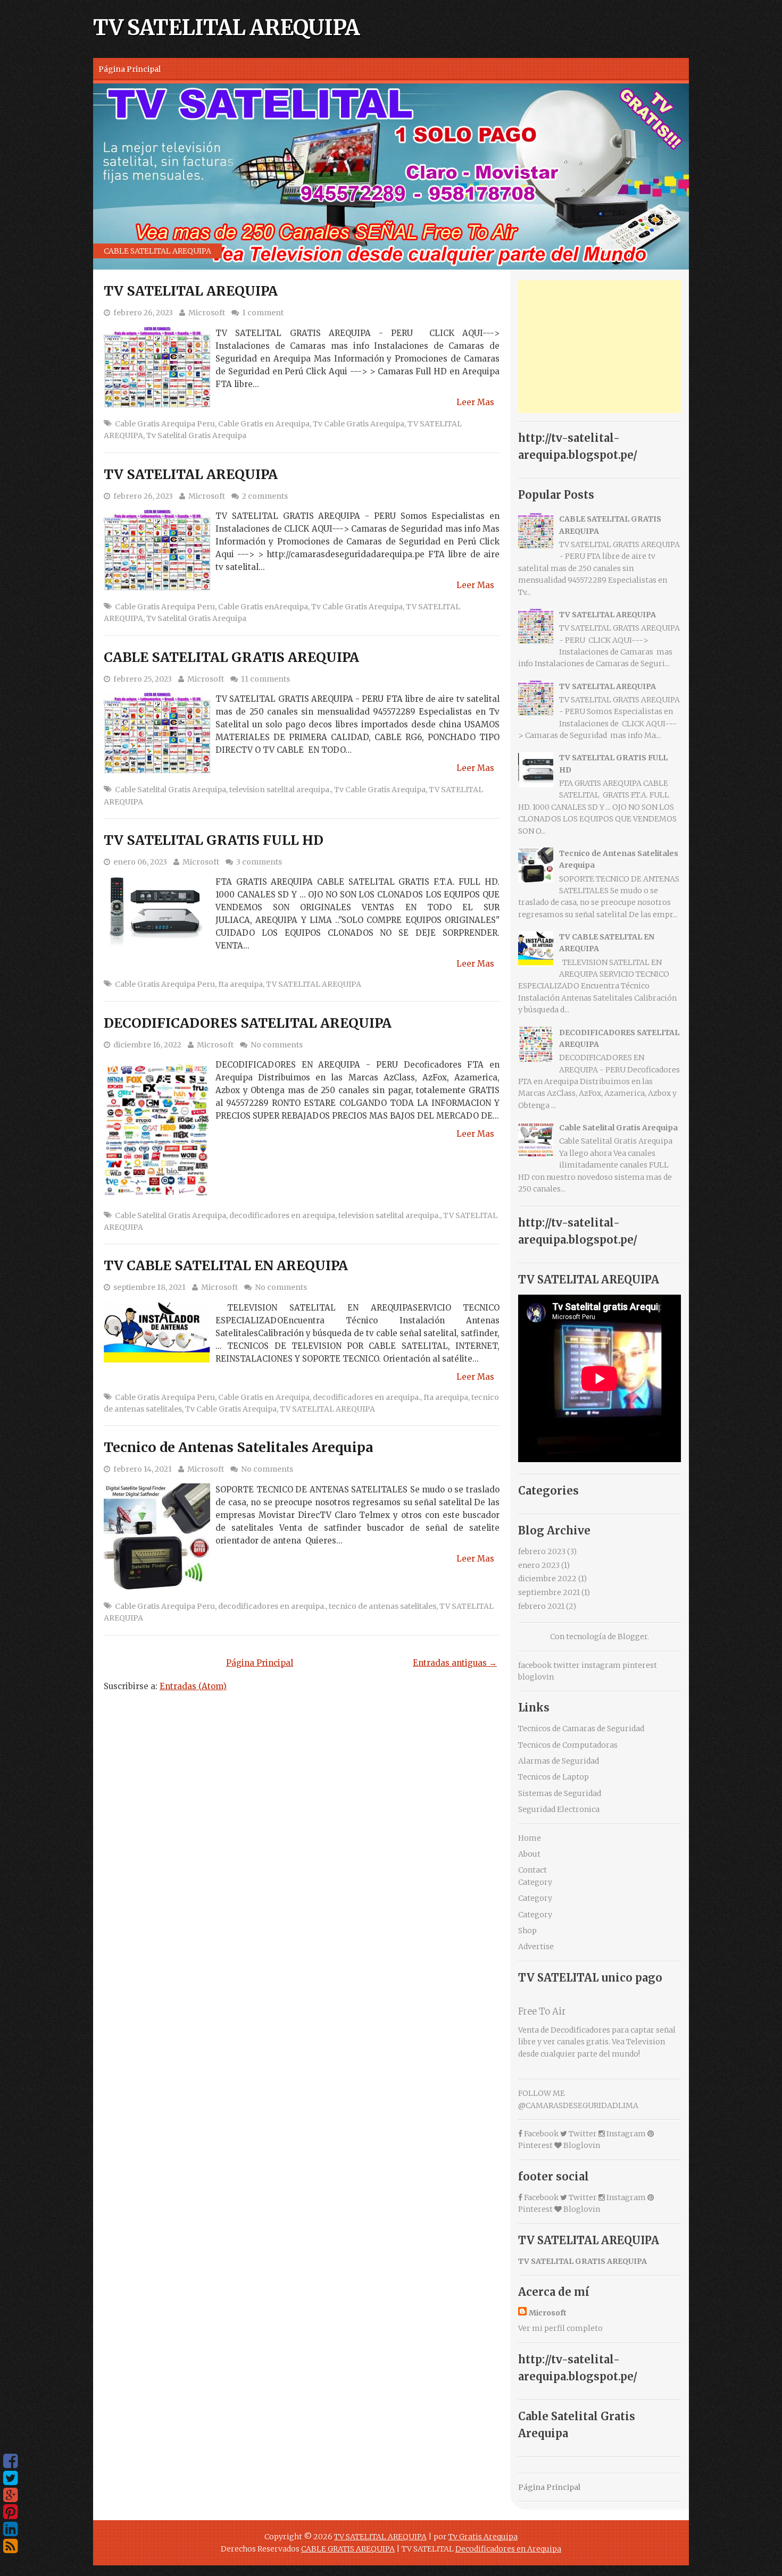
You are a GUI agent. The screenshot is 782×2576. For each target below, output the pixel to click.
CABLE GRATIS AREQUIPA (348, 2549)
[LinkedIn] (10, 2529)
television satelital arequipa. (280, 790)
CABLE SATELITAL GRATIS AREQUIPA (231, 657)
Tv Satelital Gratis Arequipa (196, 435)
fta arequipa (240, 984)
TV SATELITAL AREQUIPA (226, 28)
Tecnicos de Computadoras (568, 1745)
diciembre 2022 (547, 1579)
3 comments (259, 862)
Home (530, 1838)
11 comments (265, 679)
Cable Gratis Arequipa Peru (165, 424)
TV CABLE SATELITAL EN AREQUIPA (226, 1265)
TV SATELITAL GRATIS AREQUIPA (583, 2261)
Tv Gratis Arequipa (483, 2537)
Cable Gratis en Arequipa (264, 424)
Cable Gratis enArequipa (263, 607)
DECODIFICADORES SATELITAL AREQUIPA (248, 1023)
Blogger (633, 1637)
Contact (533, 1870)
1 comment (263, 313)
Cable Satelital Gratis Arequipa (170, 790)
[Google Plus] (10, 2495)
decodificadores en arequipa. (367, 1397)
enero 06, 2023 (140, 862)
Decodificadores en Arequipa (508, 2549)
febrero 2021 (541, 1606)
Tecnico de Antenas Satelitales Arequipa (239, 1447)
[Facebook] (10, 2461)
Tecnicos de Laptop (554, 1777)
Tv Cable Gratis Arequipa (359, 424)
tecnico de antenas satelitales (382, 1606)
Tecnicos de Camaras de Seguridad (581, 1728)
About (529, 1854)
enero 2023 (539, 1565)
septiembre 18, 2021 (149, 1287)
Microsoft (207, 313)
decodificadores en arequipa (282, 1215)
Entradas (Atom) (193, 1686)
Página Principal (130, 69)
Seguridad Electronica (559, 1809)
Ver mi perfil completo (560, 2328)
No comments (277, 1045)
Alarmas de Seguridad (559, 1761)
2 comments (265, 496)
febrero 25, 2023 (143, 679)
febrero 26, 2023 (143, 313)
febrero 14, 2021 (143, 1469)
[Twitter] (10, 2478)
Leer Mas (475, 402)
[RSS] (10, 2546)
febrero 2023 (542, 1551)
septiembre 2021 (549, 1592)
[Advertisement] (600, 347)
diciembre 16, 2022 (147, 1045)
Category (535, 1882)
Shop (527, 1931)
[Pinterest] (10, 2512)
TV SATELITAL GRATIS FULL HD (214, 840)
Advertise (536, 1946)
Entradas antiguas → (455, 1663)
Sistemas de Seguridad (560, 1793)
